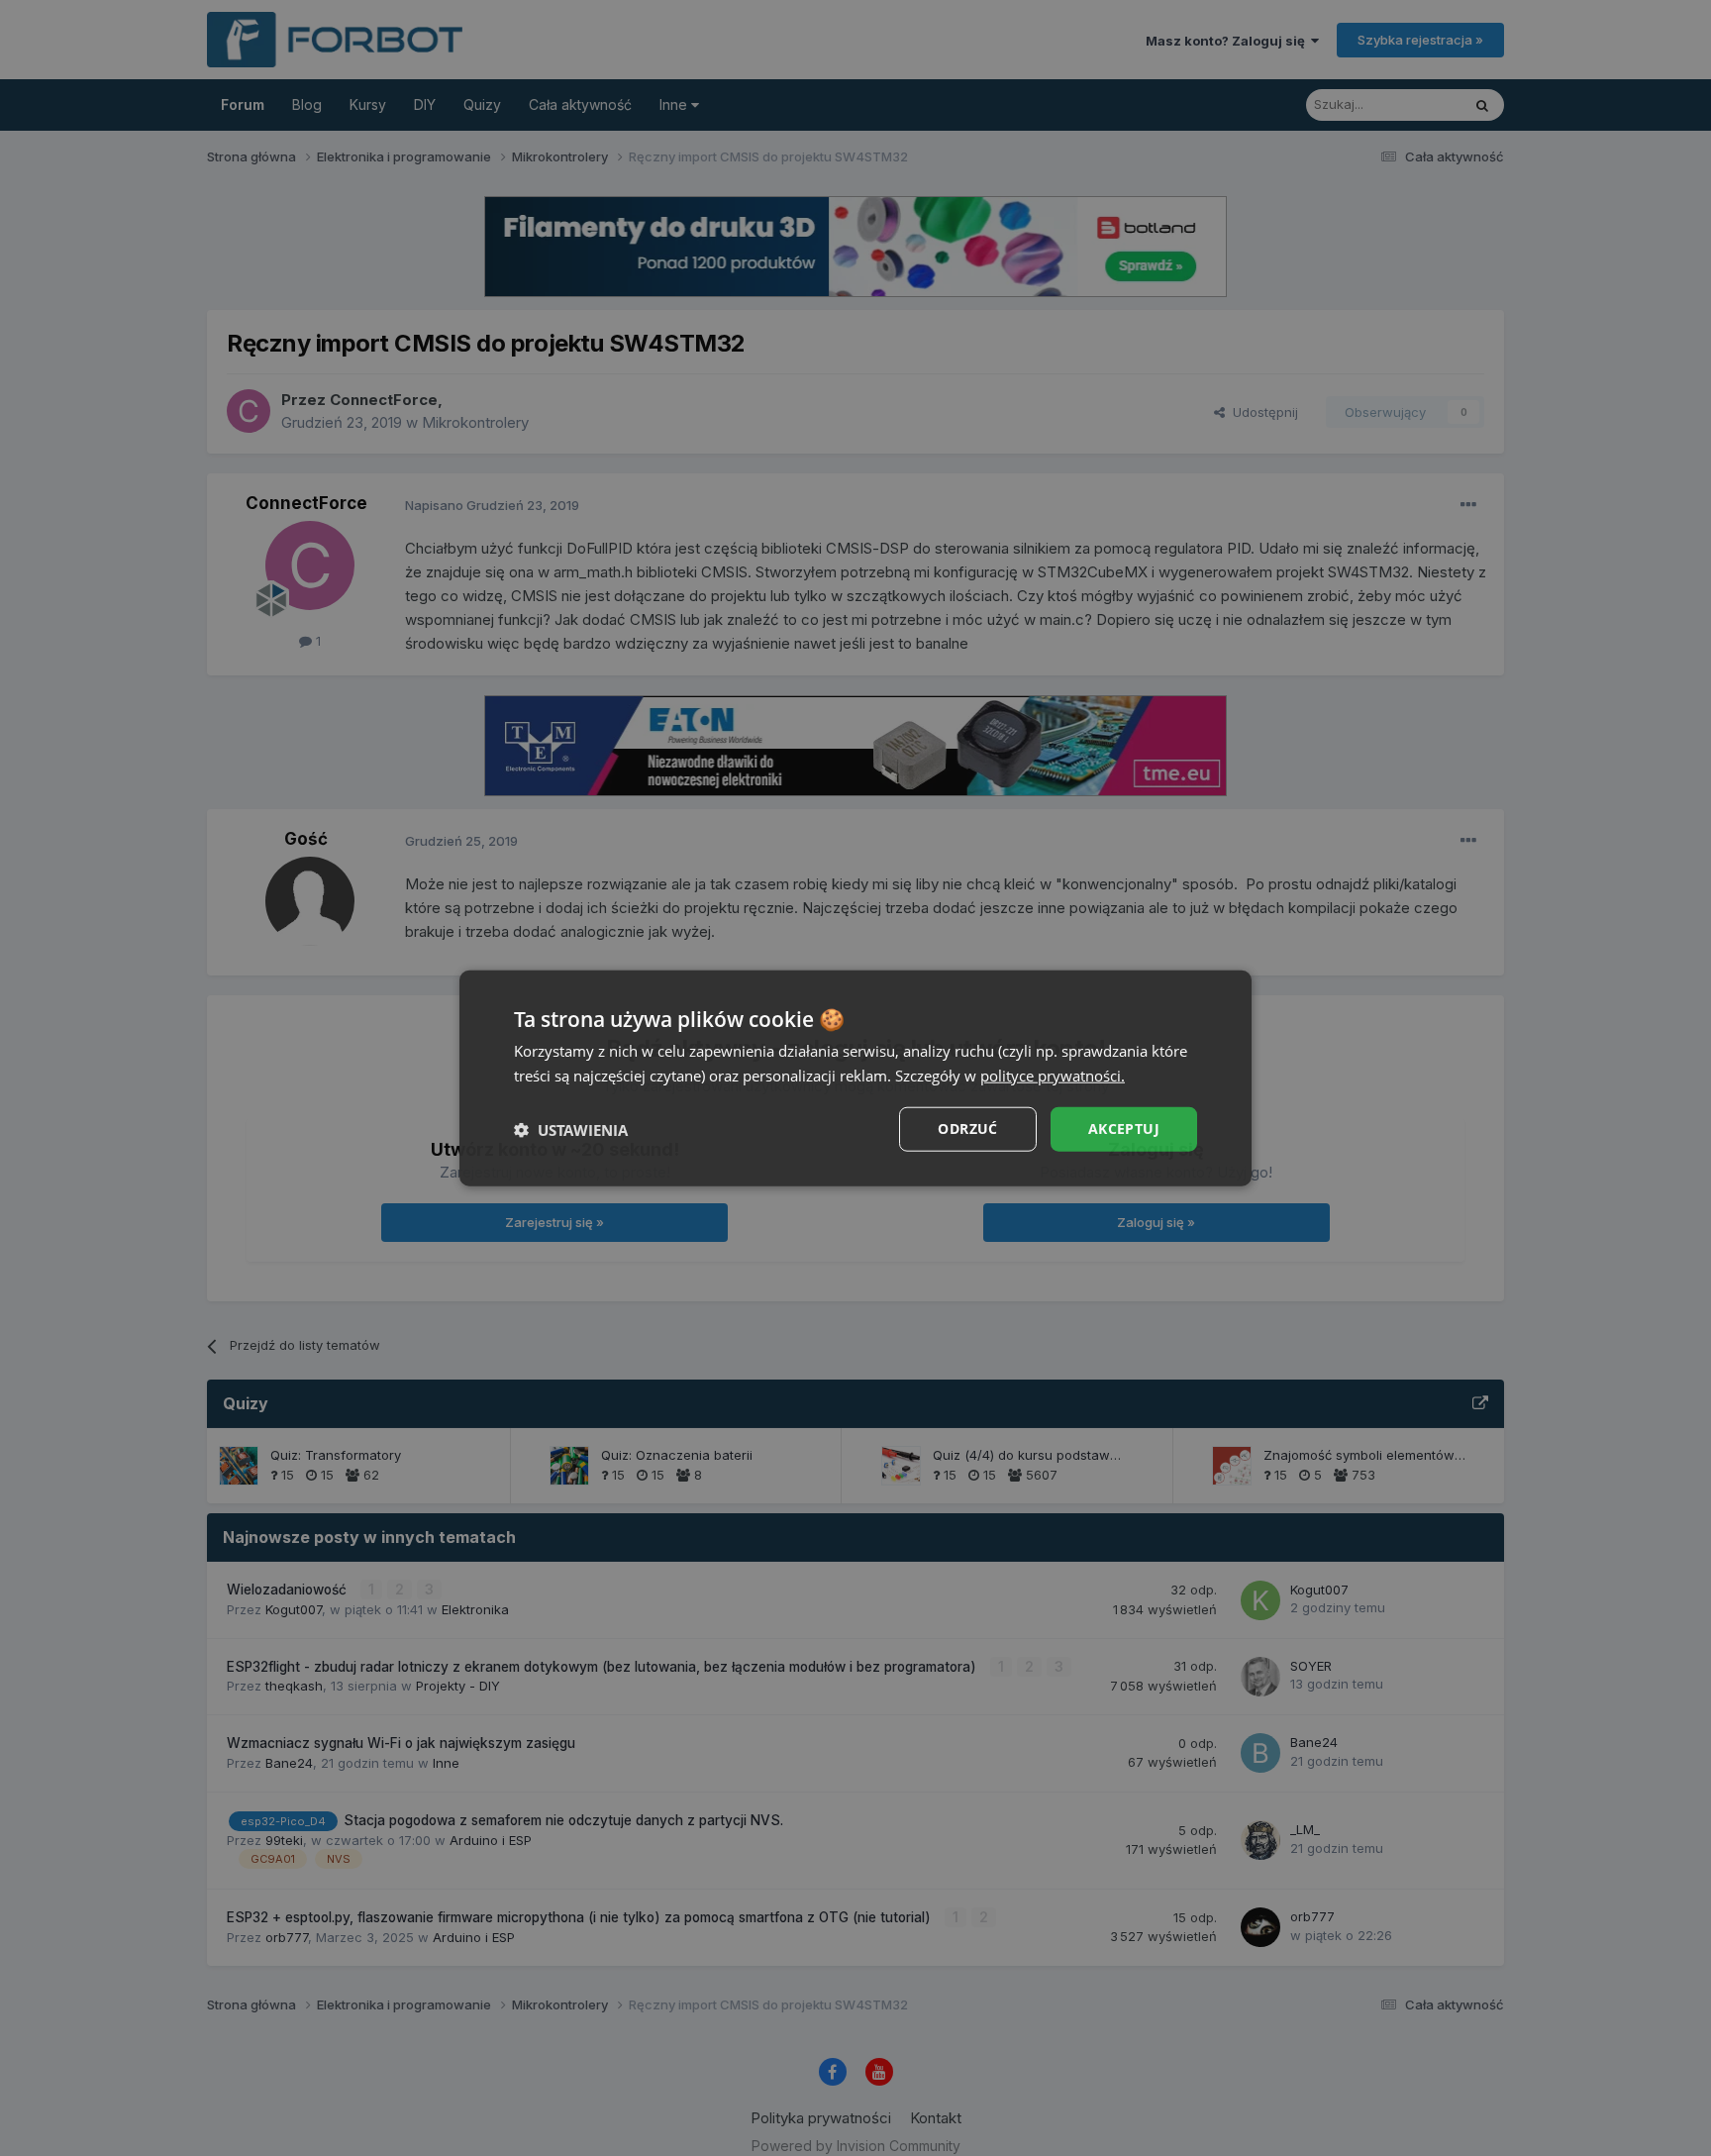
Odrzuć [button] (967, 1129)
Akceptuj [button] (1124, 1129)
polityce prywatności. (1053, 1075)
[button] (571, 1129)
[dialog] (855, 1078)
